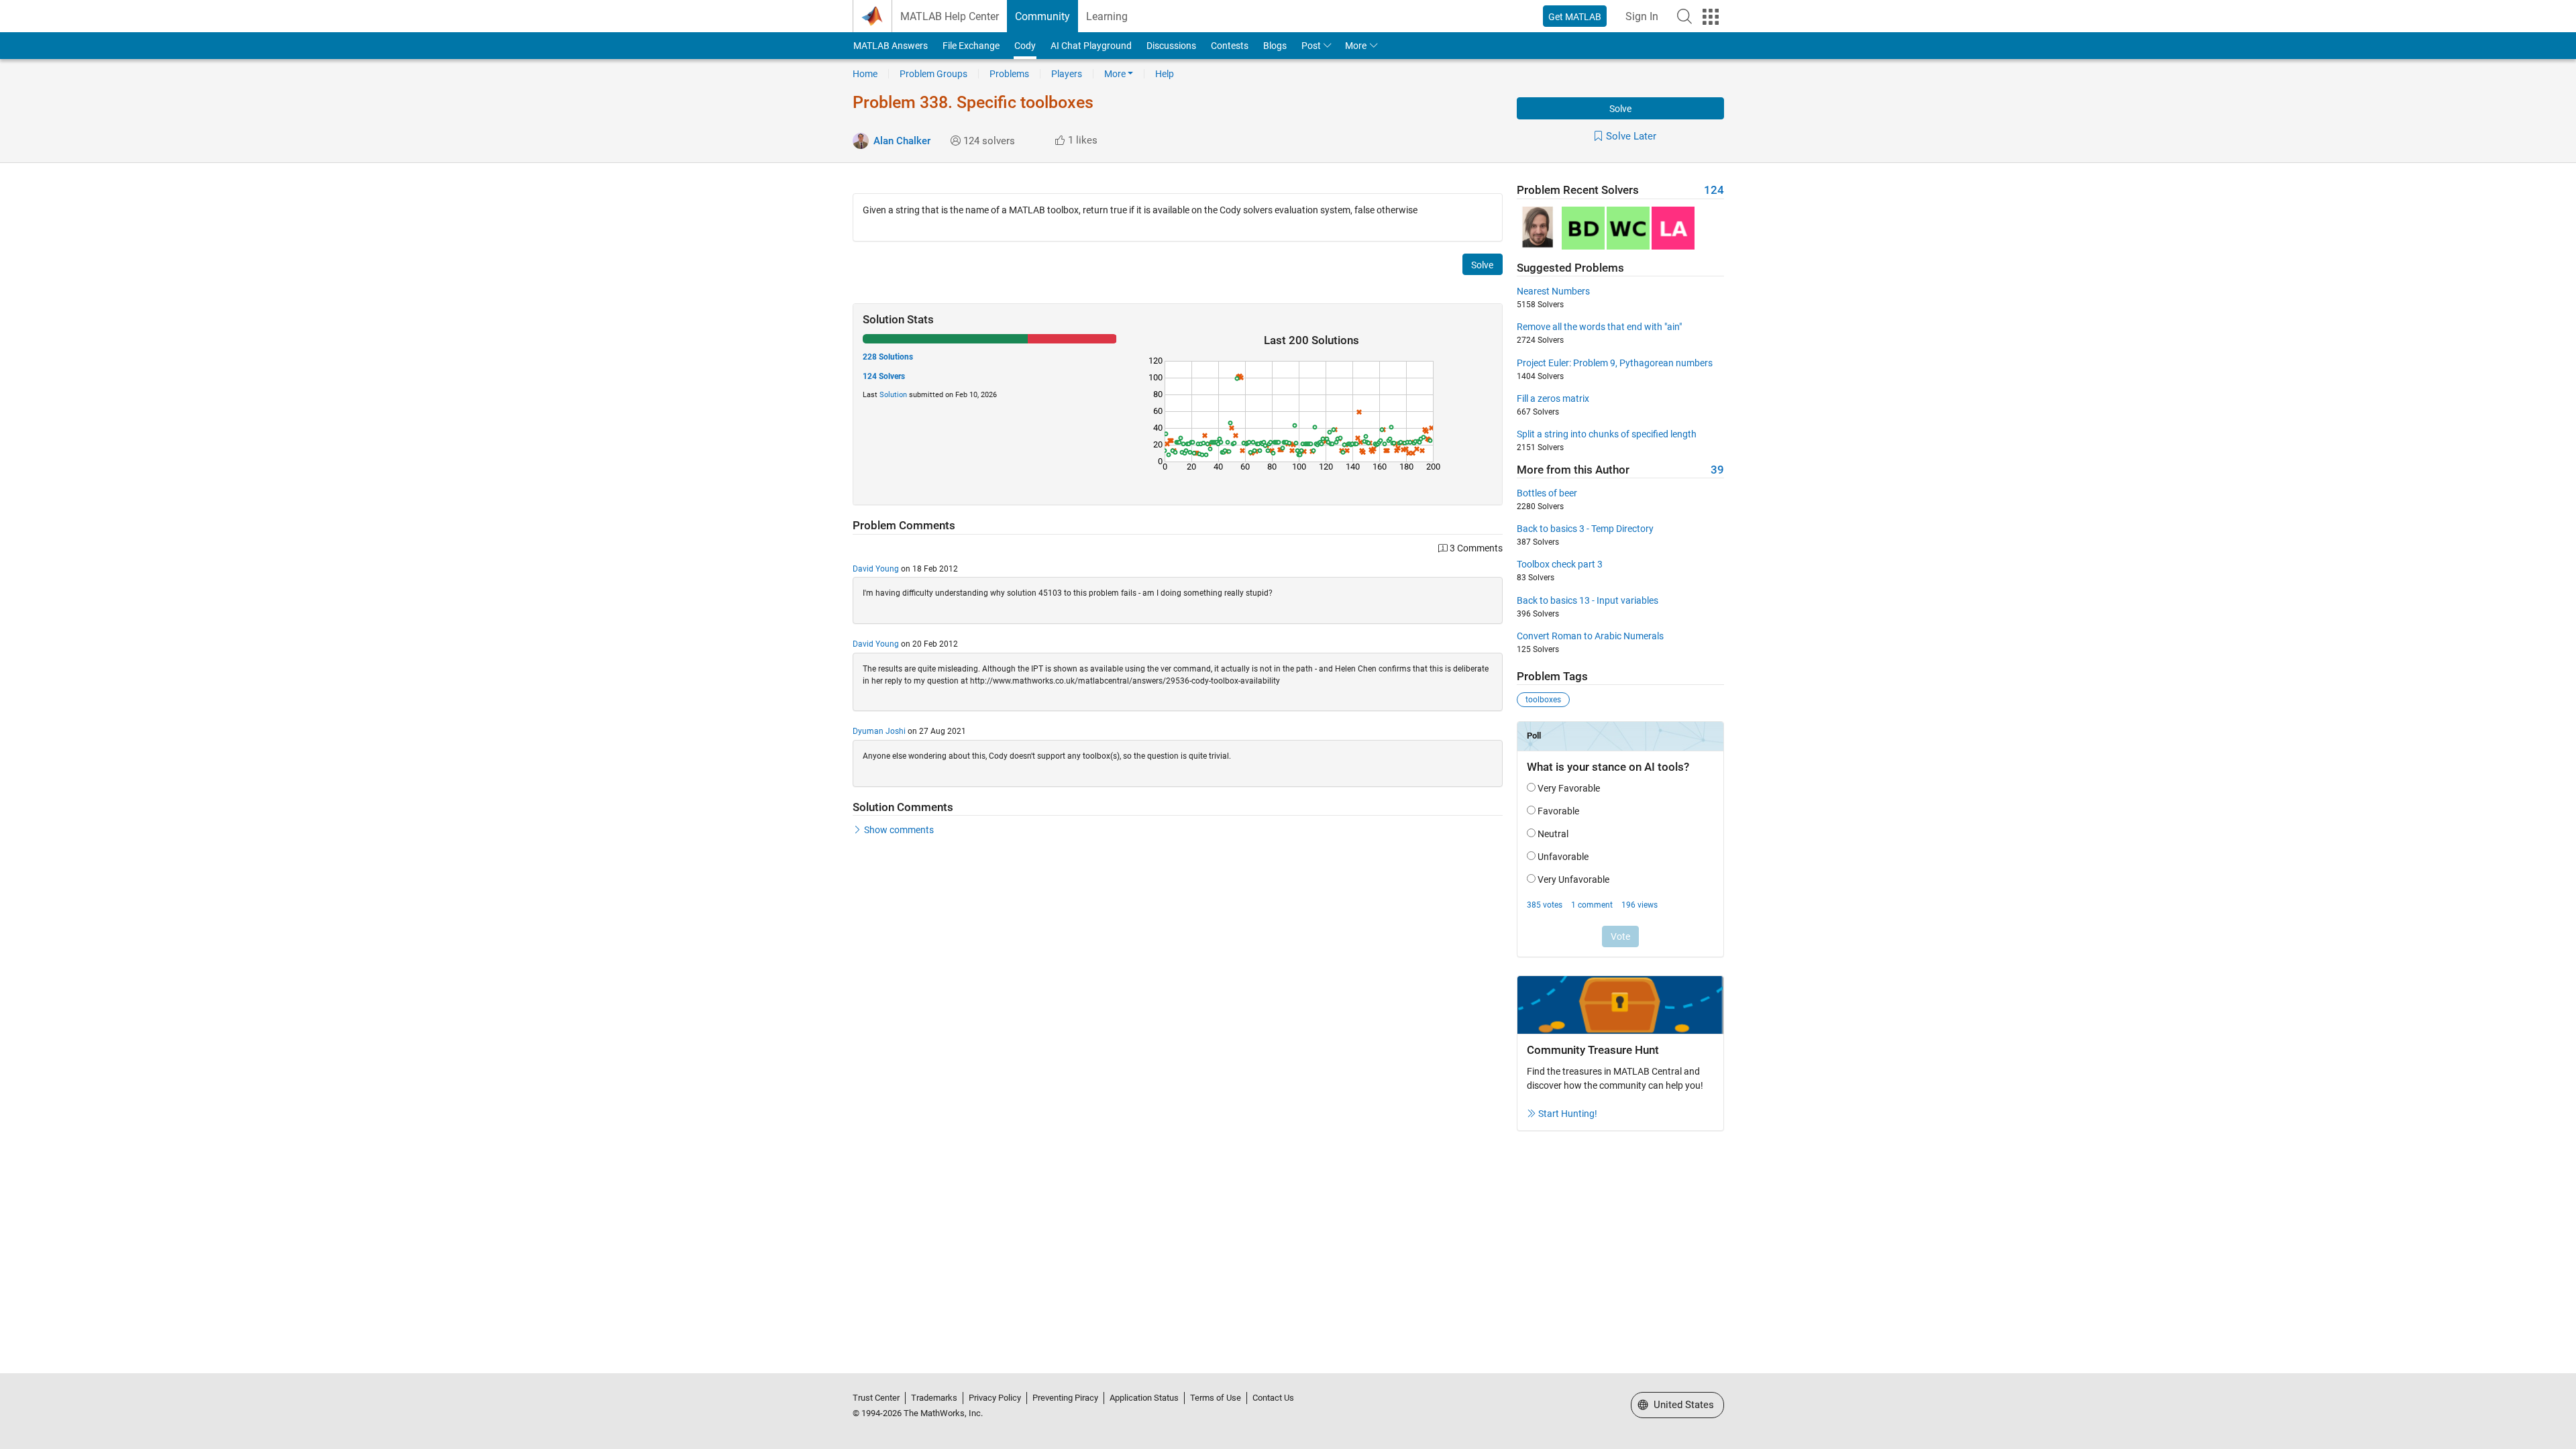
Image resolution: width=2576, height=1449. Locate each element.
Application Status (1144, 1398)
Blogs (1275, 46)
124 (1714, 190)
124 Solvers (884, 376)
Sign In (1642, 16)
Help (1165, 74)
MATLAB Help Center (950, 16)
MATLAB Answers (891, 46)
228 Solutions (888, 357)
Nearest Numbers (1553, 291)
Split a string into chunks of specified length (1607, 434)
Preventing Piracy (1065, 1398)
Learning (1107, 16)
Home (865, 74)
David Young (876, 569)
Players (1067, 74)
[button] (1684, 16)
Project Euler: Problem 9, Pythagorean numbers (1615, 363)
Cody (1025, 46)
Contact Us (1273, 1398)
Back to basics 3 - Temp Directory (1585, 529)
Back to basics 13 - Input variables (1588, 600)
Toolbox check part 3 (1560, 564)
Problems (1009, 74)
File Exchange (971, 46)
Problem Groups (933, 74)
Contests (1230, 46)
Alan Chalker (902, 141)
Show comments (899, 830)
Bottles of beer (1547, 493)
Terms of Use (1216, 1398)
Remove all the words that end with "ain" (1599, 327)
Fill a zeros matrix (1553, 398)
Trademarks (934, 1398)
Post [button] (1311, 46)
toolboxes (1543, 700)
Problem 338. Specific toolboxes (973, 102)
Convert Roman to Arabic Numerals (1590, 636)
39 (1717, 470)
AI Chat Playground (1091, 46)
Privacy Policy (995, 1398)
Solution (893, 395)
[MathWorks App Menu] (1711, 17)
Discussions (1171, 46)
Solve (1620, 109)
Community (1042, 16)
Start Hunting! (1568, 1114)
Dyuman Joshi (879, 731)
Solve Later (1631, 136)
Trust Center (876, 1398)
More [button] (1356, 46)
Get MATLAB (1575, 17)
